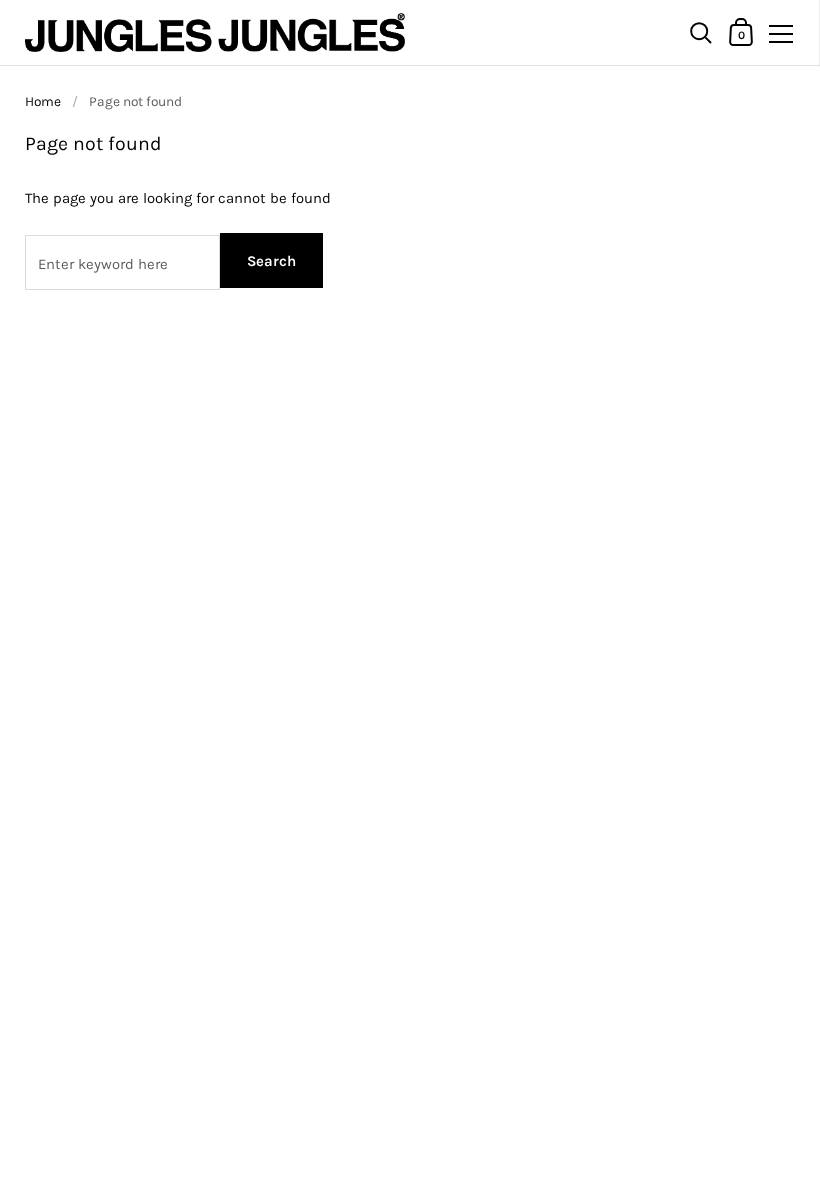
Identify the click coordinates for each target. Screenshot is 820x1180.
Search (271, 261)
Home (43, 101)
